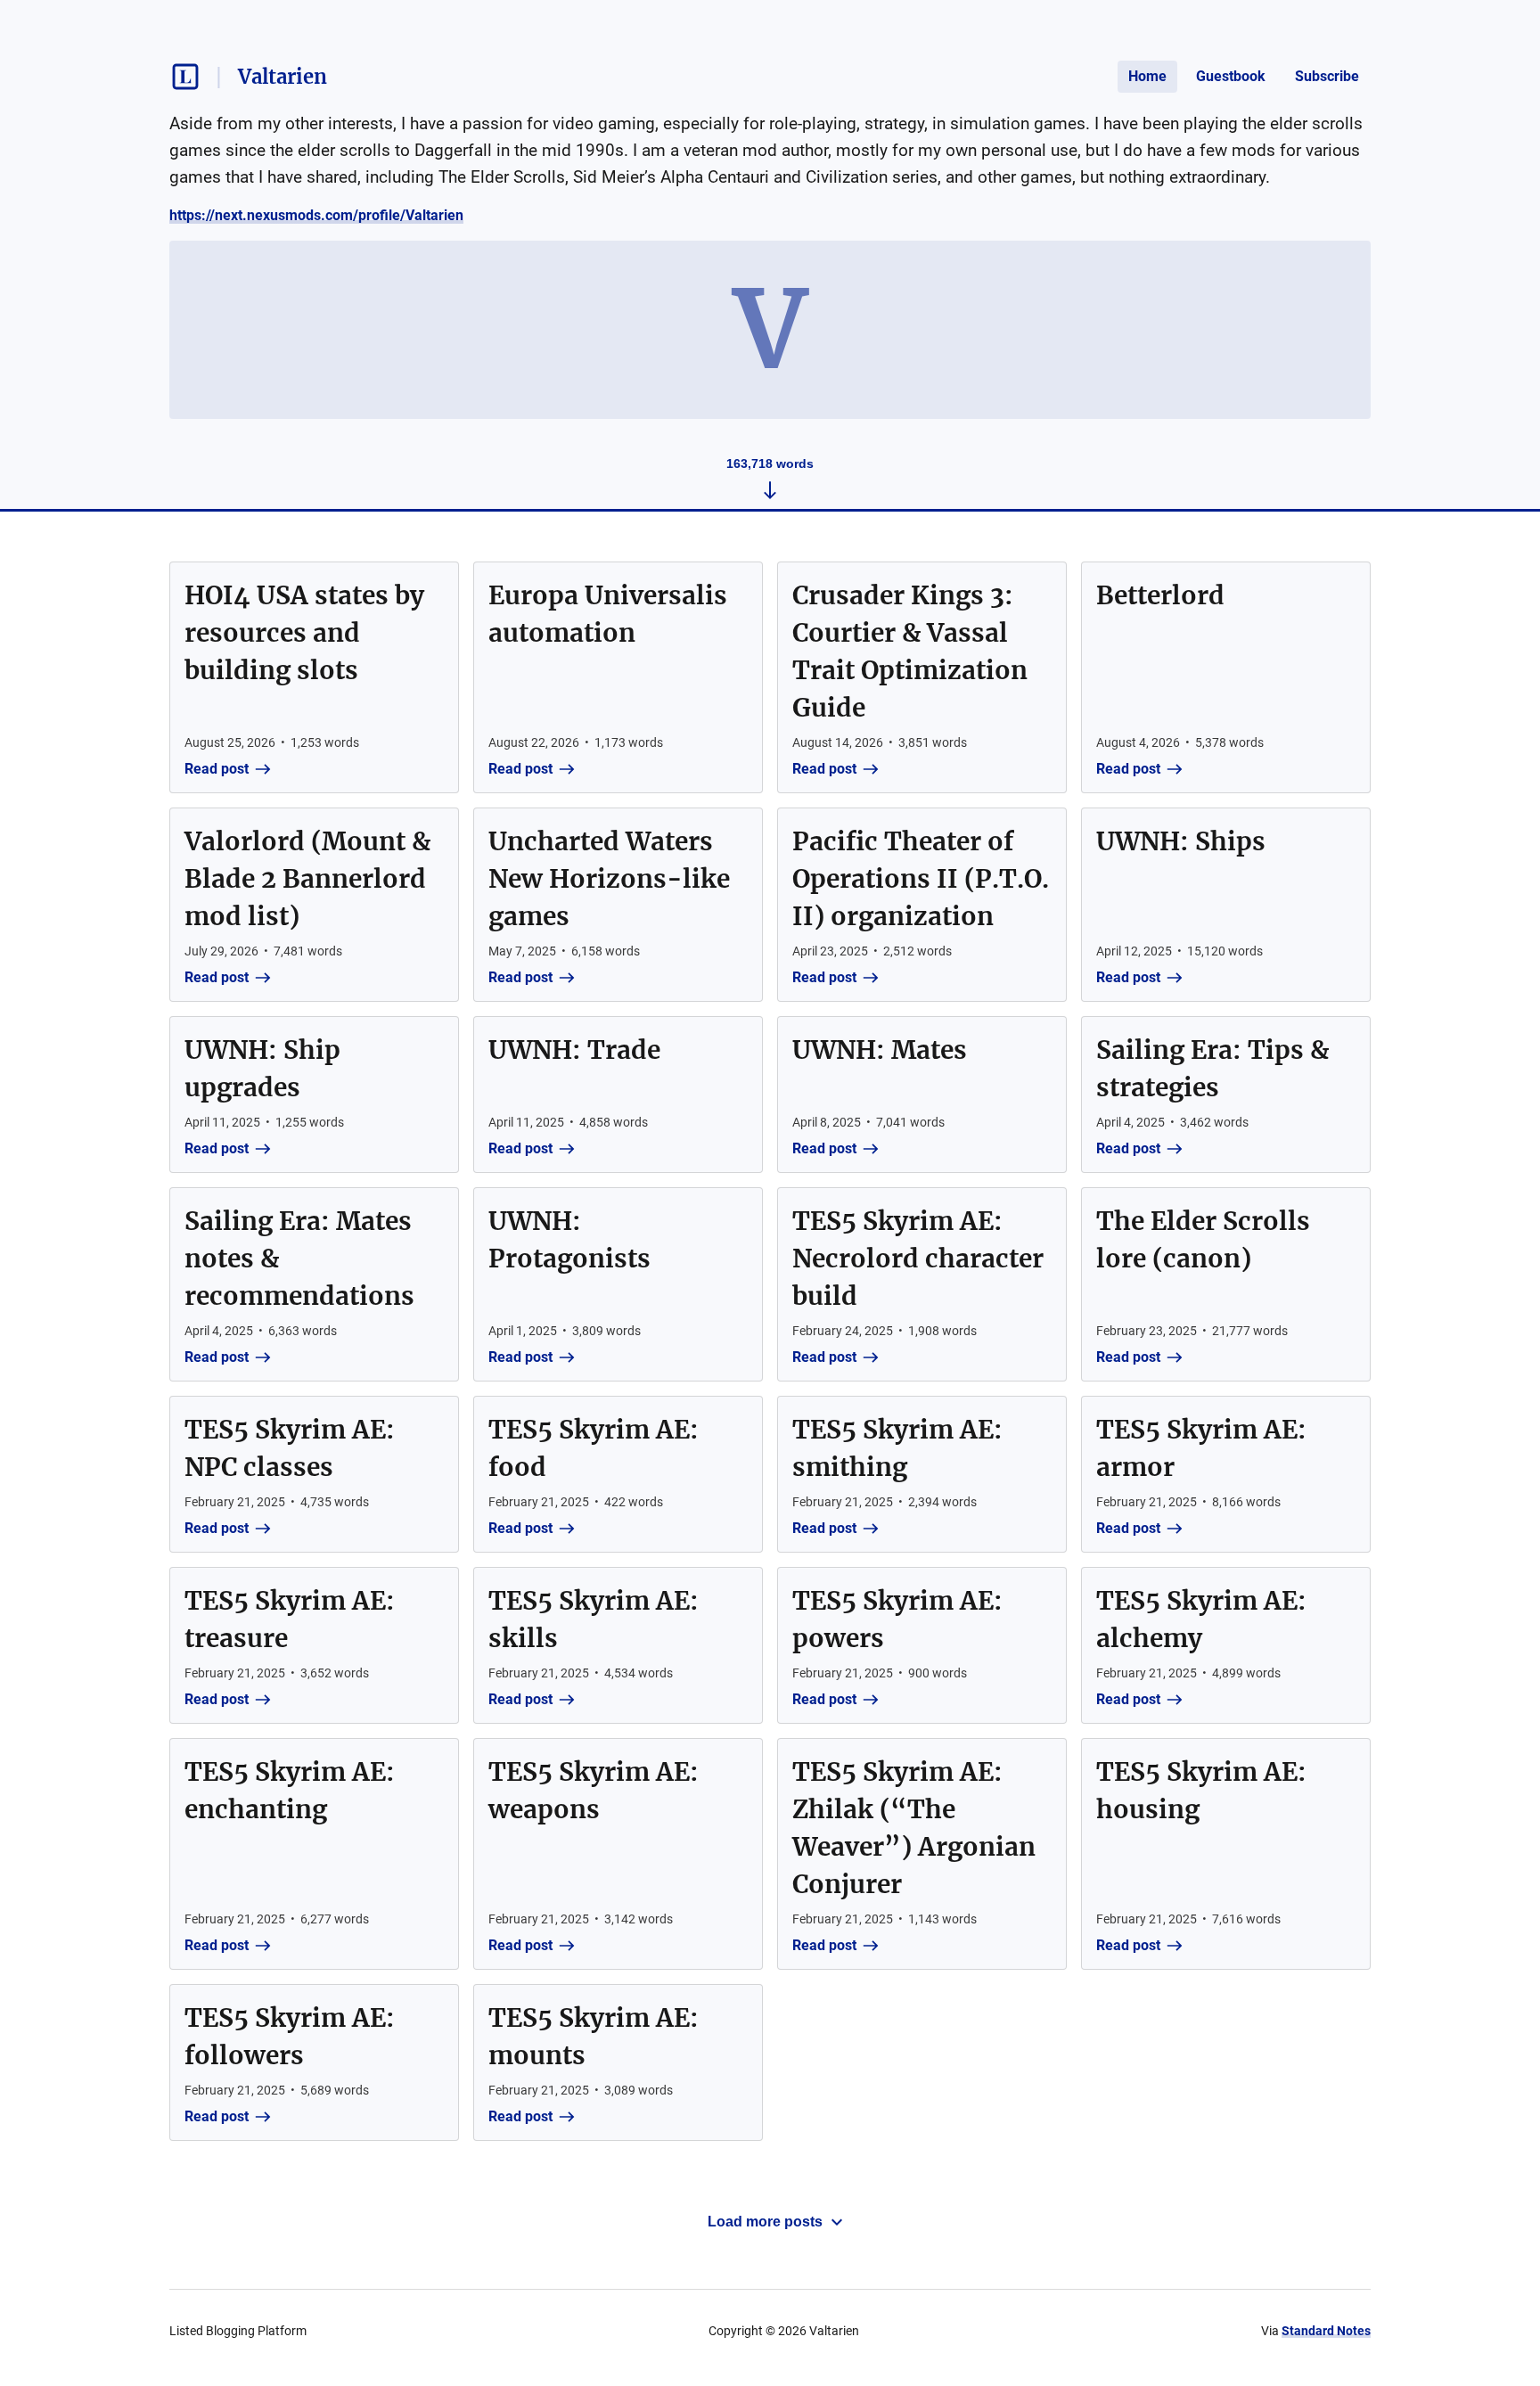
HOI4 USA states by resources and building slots (304, 633)
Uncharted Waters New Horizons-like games (609, 879)
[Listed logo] (185, 77)
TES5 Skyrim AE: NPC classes (290, 1448)
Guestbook (1231, 76)
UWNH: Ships (1181, 841)
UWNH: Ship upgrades (262, 1069)
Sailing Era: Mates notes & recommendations (299, 1259)
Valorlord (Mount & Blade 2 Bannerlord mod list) (307, 879)
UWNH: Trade (574, 1050)
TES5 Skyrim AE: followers (290, 2037)
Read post (217, 769)
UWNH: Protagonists (569, 1240)
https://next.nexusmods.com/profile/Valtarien (316, 215)
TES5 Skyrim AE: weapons (594, 1791)
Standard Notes (1326, 2331)
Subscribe (1327, 76)
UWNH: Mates (880, 1050)
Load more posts (765, 2222)
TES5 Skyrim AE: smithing (897, 1448)
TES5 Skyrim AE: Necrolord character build (918, 1259)
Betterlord (1160, 595)
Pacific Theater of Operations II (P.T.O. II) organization (921, 879)
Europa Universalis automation (608, 614)
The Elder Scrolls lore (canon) (1203, 1240)
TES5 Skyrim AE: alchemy (1201, 1619)
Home (1147, 76)
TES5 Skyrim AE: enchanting (290, 1791)
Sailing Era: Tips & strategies (1212, 1069)
